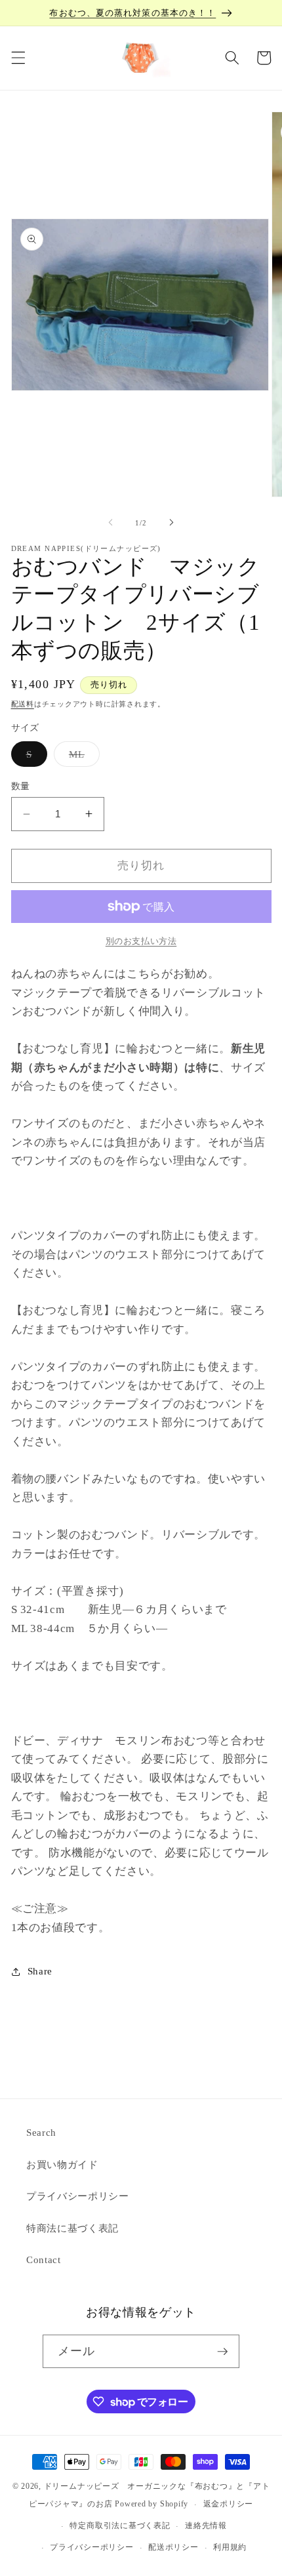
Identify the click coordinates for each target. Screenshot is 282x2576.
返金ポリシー (229, 2504)
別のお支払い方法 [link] (141, 941)
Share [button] (40, 1971)
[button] (18, 58)
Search (41, 2132)
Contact (44, 2259)
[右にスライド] (171, 523)
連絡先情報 (206, 2525)
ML (82, 757)
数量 (21, 786)
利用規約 (230, 2547)
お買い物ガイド (62, 2164)
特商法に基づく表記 (72, 2228)
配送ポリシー (173, 2547)
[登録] (222, 2352)
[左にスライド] (111, 523)
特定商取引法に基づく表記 (120, 2525)
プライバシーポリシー (78, 2196)
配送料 (23, 704)
